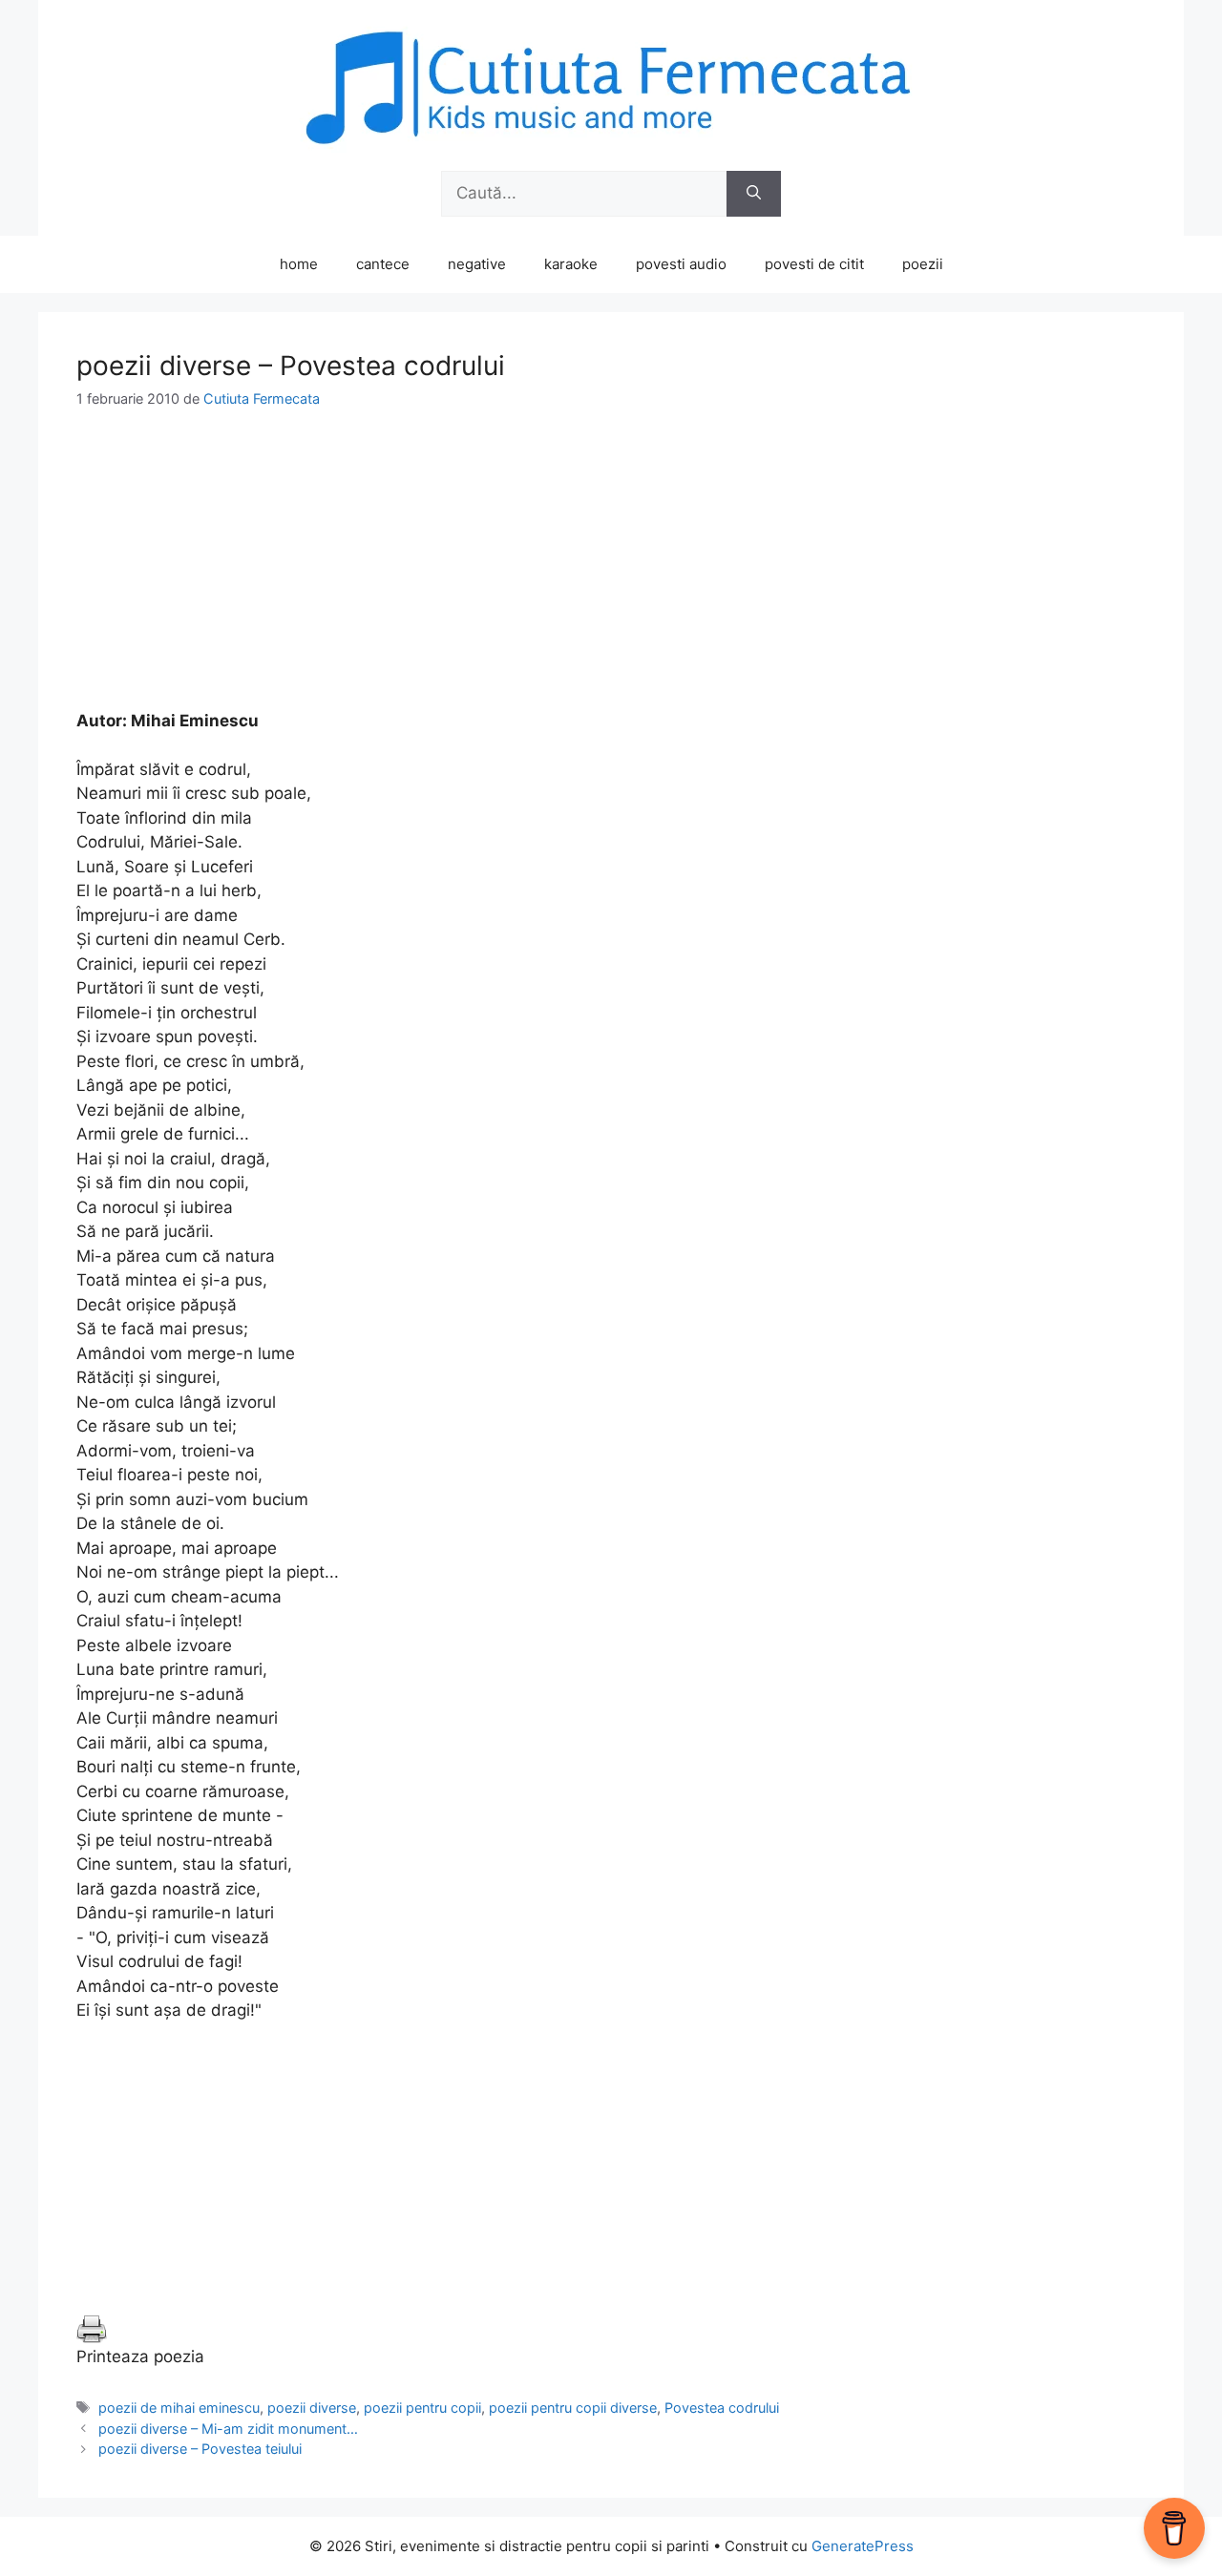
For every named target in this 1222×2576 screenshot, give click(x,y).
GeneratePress (863, 2546)
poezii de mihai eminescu (179, 2408)
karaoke (571, 264)
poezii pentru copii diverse (573, 2408)
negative (477, 264)
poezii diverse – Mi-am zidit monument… (228, 2429)
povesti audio (681, 264)
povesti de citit (814, 264)
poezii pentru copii (422, 2408)
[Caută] (754, 194)
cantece (383, 264)
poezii (923, 264)
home (299, 264)
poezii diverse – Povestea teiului (200, 2449)
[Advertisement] (611, 576)
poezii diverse (312, 2408)
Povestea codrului (722, 2408)
